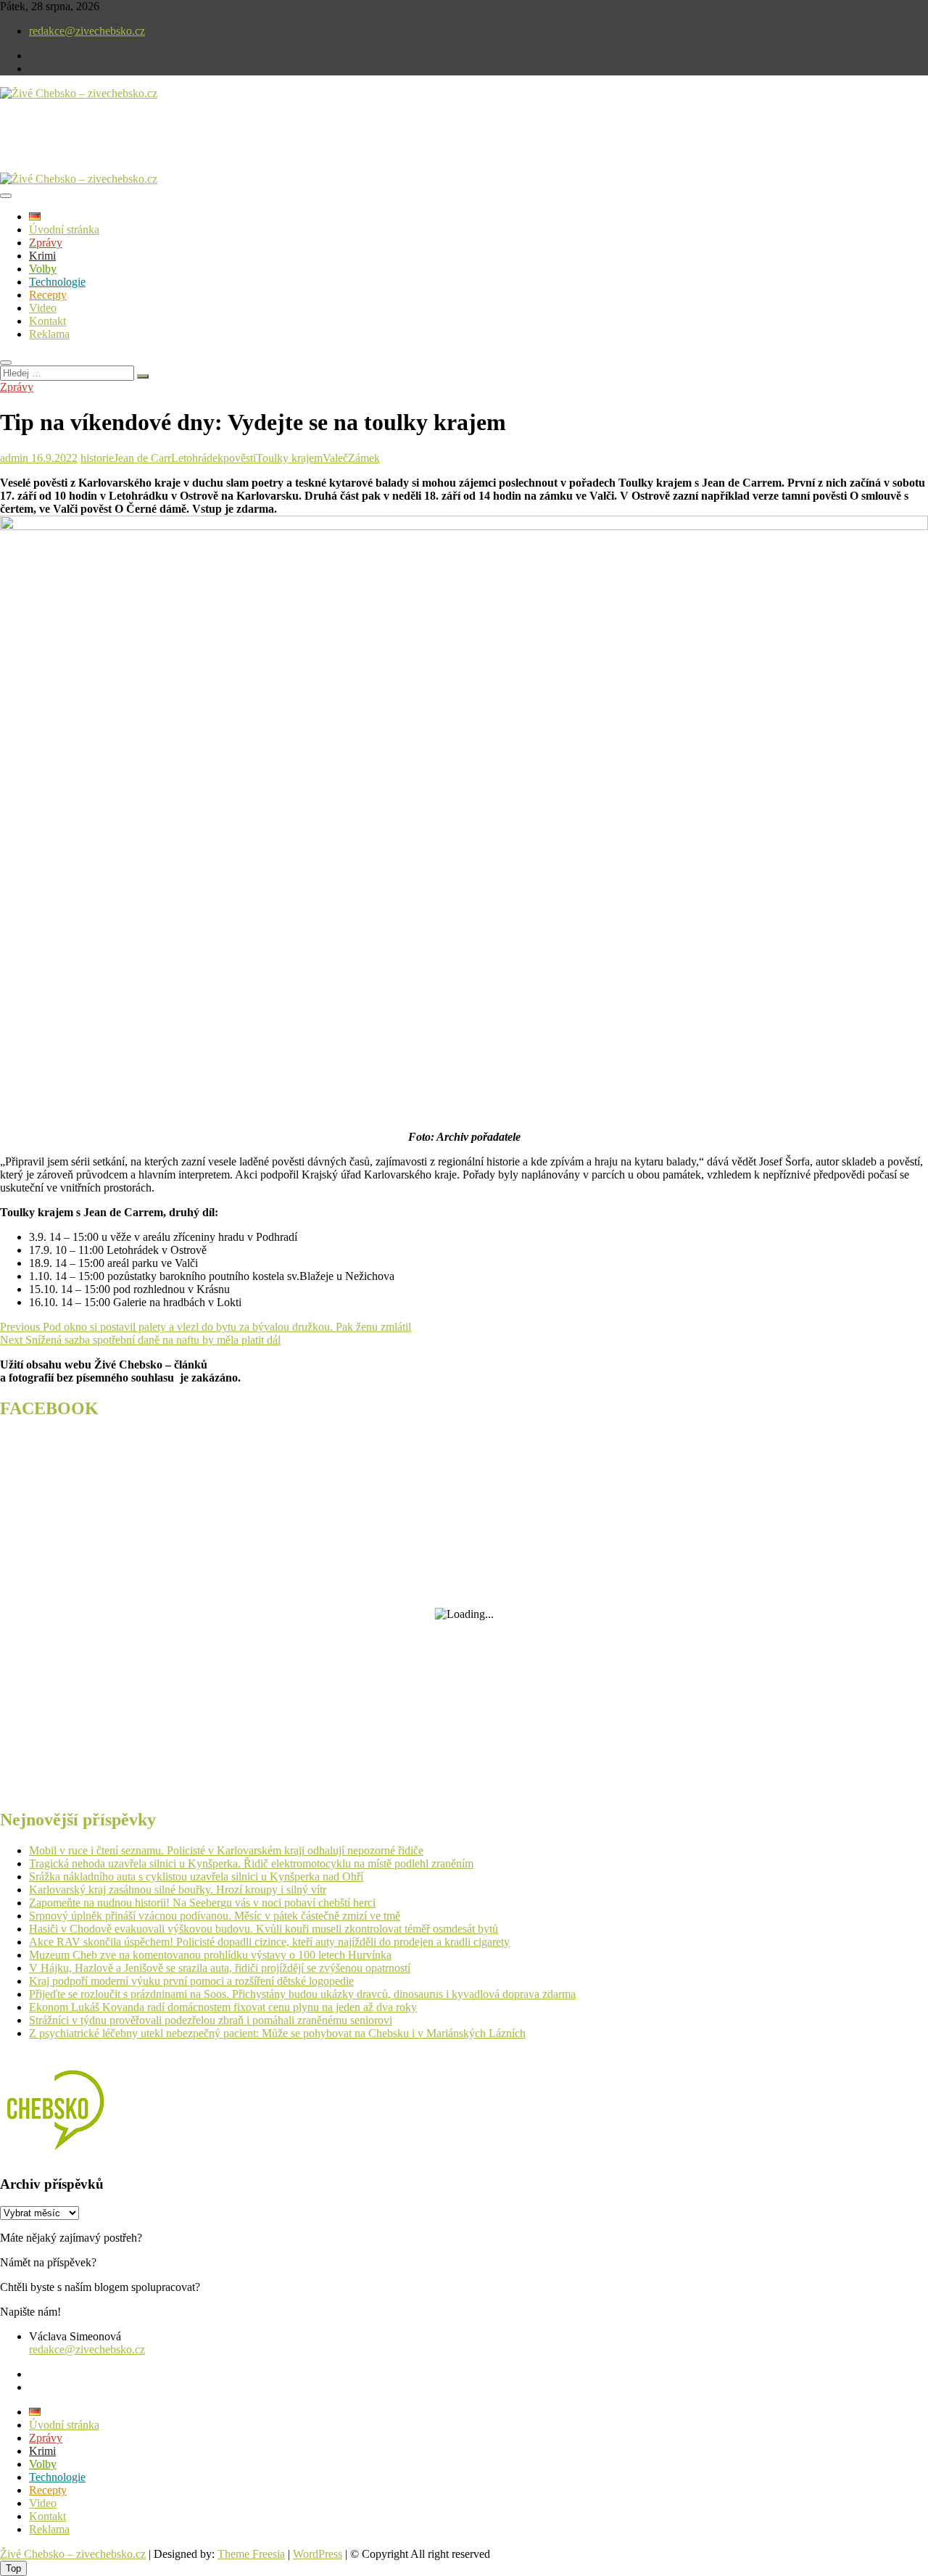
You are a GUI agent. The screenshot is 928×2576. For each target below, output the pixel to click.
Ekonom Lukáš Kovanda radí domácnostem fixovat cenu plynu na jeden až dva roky (223, 2007)
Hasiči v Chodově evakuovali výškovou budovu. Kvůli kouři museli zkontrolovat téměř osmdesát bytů (264, 1929)
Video (43, 308)
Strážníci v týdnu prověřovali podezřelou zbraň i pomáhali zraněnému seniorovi (211, 2020)
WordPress (318, 2554)
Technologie (57, 282)
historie (97, 458)
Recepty (48, 295)
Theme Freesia (251, 2554)
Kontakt (47, 321)
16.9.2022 (53, 458)
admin (14, 458)
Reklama (49, 334)
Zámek (364, 458)
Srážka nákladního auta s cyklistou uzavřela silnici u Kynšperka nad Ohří (196, 1877)
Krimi (42, 256)
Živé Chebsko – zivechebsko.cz (73, 2554)
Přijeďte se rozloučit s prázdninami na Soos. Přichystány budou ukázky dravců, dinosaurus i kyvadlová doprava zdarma (302, 1994)
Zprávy (46, 243)
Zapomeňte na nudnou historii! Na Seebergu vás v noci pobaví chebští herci (202, 1903)
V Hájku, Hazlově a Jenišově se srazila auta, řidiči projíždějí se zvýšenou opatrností (220, 1968)
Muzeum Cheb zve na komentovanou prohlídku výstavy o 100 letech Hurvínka (210, 1955)
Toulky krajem (289, 458)
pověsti (240, 458)
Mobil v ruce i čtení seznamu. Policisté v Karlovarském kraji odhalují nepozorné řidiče (226, 1850)
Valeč (335, 458)
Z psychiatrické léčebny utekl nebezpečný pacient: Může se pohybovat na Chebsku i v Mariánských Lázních (277, 2033)
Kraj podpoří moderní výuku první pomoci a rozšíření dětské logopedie (191, 1981)
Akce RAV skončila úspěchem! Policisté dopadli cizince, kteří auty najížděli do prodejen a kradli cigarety (269, 1942)
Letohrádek (197, 458)
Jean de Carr (142, 458)
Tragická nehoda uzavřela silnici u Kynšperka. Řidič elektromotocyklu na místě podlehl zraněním (251, 1863)
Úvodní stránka (64, 230)
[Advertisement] (170, 148)
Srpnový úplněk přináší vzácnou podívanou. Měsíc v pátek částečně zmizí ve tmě (215, 1916)
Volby (43, 269)
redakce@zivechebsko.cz (87, 31)
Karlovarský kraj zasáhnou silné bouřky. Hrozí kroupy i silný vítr (178, 1890)
